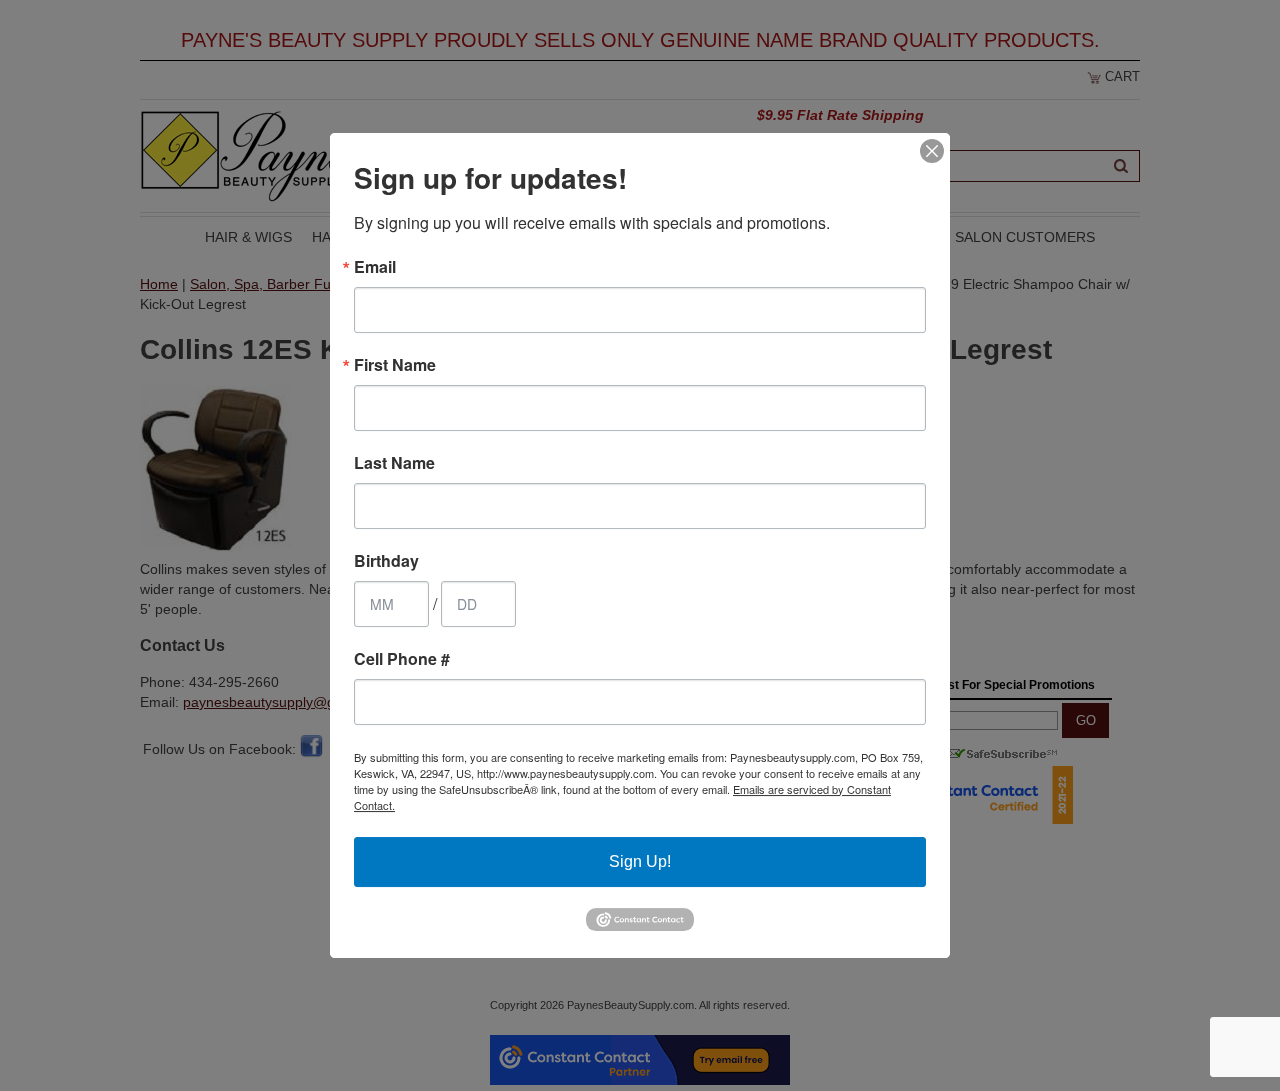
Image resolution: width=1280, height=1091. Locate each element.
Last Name (394, 463)
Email (375, 267)
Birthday (386, 561)
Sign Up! (640, 861)
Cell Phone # (402, 659)
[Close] (932, 151)
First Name (395, 365)
